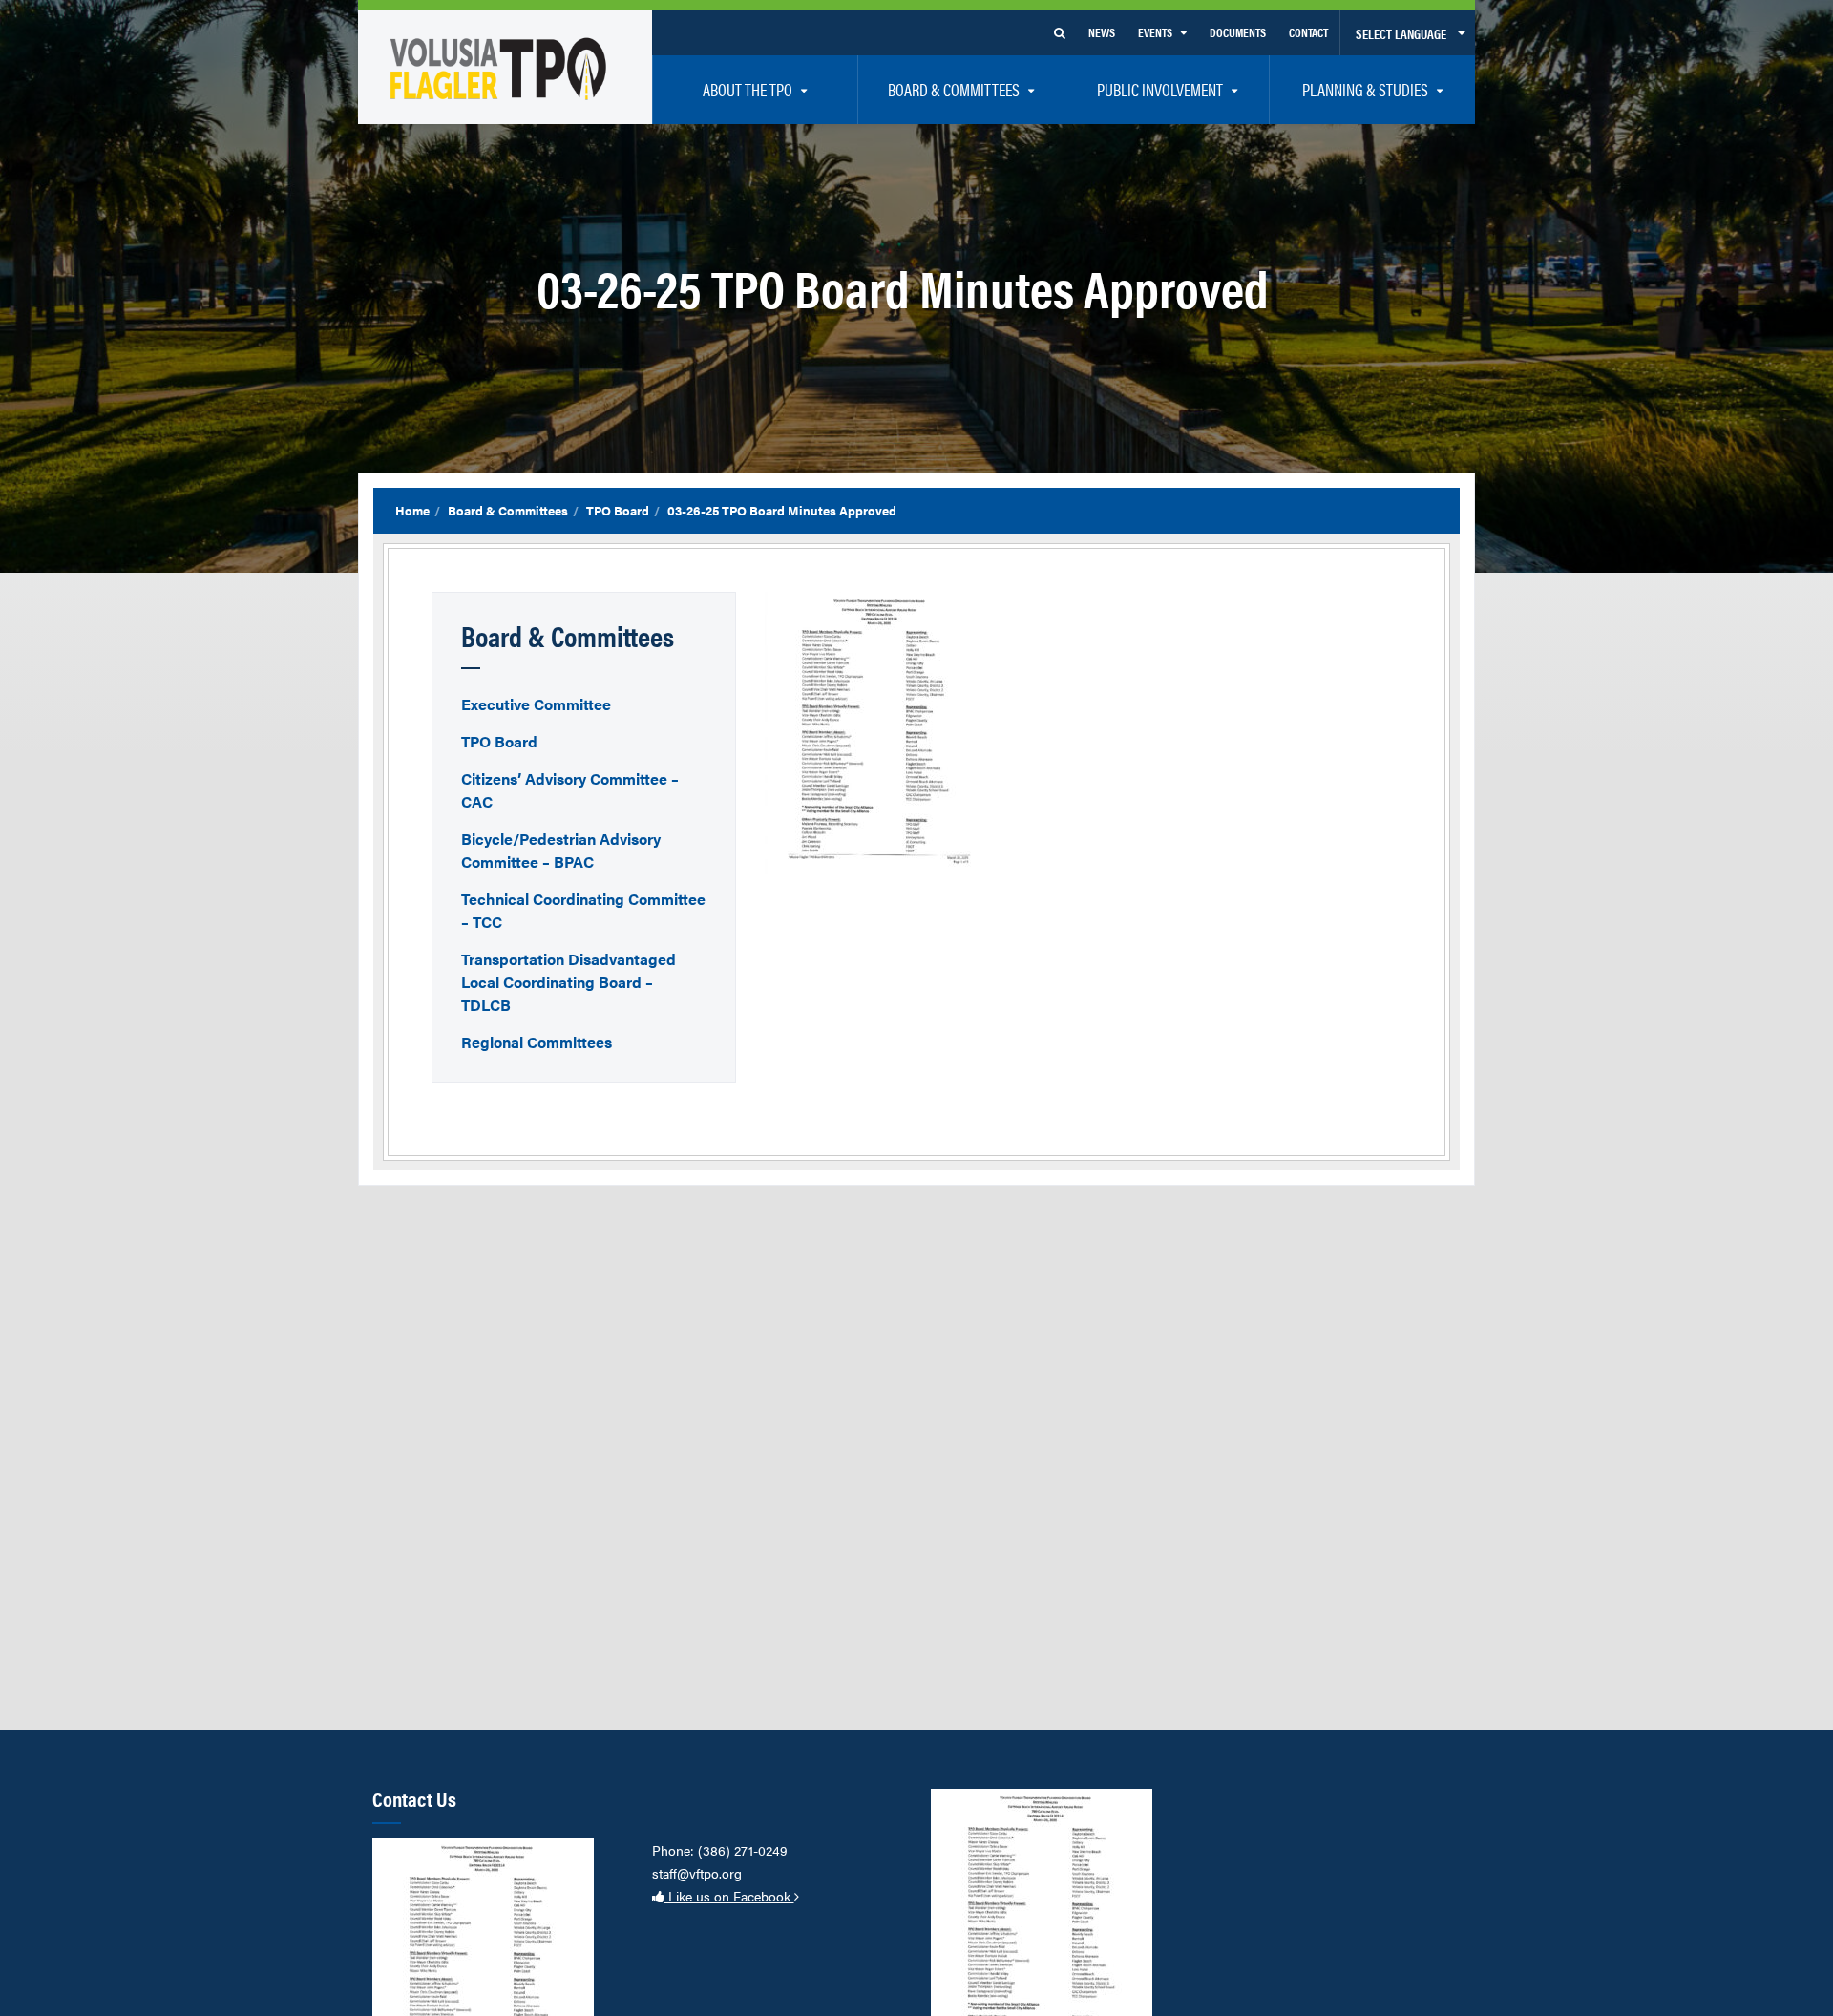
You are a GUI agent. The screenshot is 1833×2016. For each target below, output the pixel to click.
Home (412, 510)
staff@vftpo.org (697, 1873)
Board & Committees (508, 510)
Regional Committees (537, 1042)
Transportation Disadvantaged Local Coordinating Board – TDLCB (569, 982)
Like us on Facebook (729, 1896)
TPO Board (618, 510)
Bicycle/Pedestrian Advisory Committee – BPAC (561, 850)
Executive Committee (536, 704)
